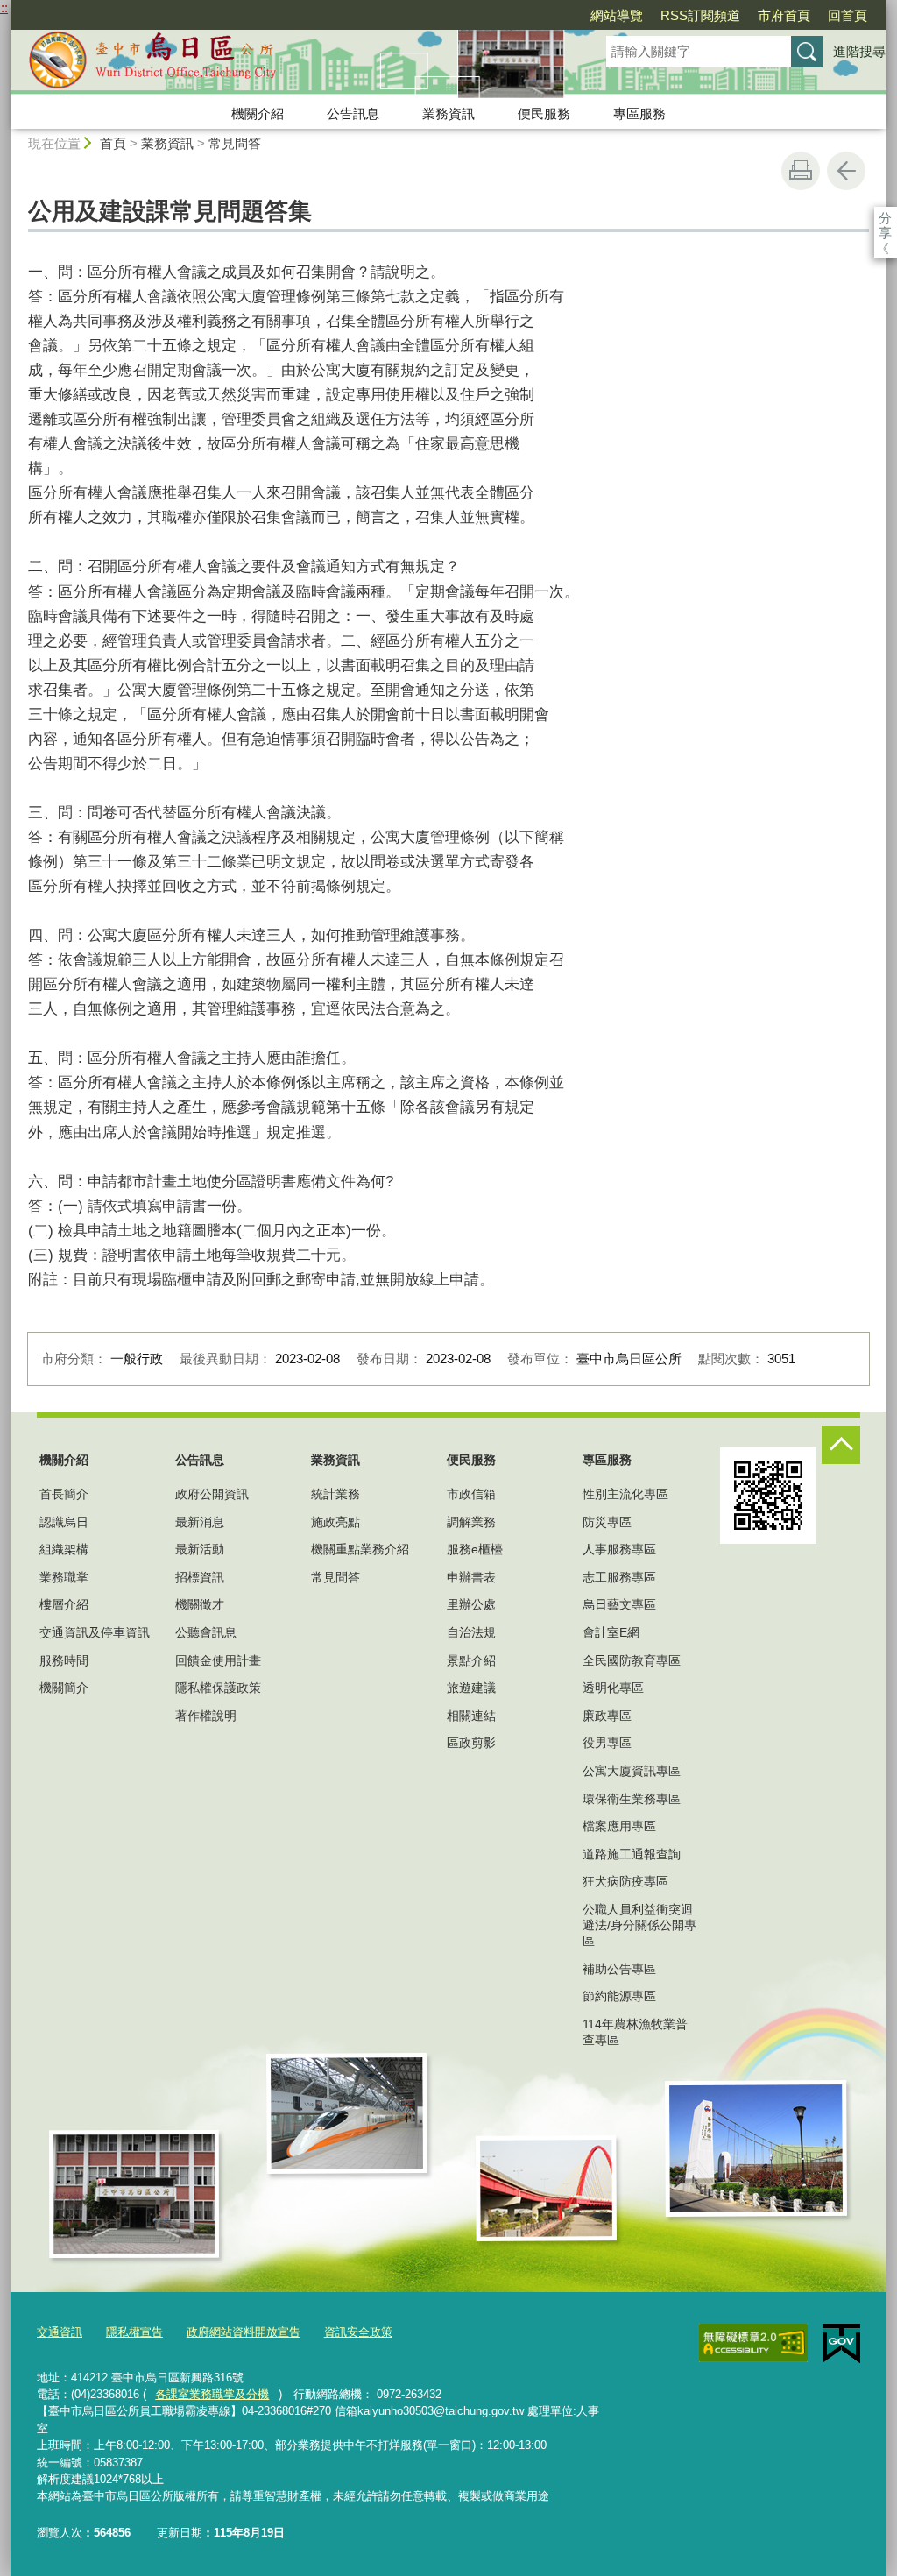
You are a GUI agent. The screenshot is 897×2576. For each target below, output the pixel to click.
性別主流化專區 (625, 1494)
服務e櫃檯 (475, 1549)
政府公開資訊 (212, 1494)
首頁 (113, 143)
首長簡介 (64, 1494)
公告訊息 (353, 113)
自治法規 (471, 1632)
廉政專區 (607, 1716)
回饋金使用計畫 (218, 1660)
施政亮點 (335, 1522)
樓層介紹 (64, 1604)
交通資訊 (60, 2332)
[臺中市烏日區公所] (287, 64)
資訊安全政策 (358, 2332)
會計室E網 (611, 1632)
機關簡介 (64, 1688)
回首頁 (848, 15)
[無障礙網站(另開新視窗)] (753, 2343)
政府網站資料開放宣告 (244, 2332)
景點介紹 (471, 1660)
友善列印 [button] (801, 171)
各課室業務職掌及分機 (212, 2394)
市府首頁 (784, 15)
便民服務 (544, 113)
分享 (885, 218)
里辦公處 (471, 1604)
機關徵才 (200, 1604)
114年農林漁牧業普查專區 (635, 2032)
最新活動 (200, 1549)
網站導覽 (617, 15)
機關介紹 (258, 113)
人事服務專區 (619, 1549)
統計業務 (335, 1494)
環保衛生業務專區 (632, 1799)
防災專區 (607, 1522)
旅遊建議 (471, 1688)
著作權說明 (206, 1716)
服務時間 (64, 1660)
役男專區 (607, 1743)
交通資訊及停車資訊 (95, 1632)
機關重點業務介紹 (360, 1549)
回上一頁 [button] (846, 171)
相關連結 (471, 1716)
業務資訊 (448, 113)
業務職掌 (64, 1577)
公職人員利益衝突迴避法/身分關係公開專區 (639, 1925)
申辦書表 (471, 1577)
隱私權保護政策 (218, 1688)
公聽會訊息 (206, 1632)
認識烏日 (64, 1522)
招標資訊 (200, 1577)
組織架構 (64, 1549)
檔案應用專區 (619, 1826)
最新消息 (200, 1522)
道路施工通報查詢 (632, 1854)
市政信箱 (471, 1494)
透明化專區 (613, 1688)
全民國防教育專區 (632, 1660)
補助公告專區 (619, 1969)
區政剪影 (471, 1743)
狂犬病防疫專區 (625, 1881)
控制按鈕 (841, 1445)
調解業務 (471, 1522)
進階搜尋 (859, 51)
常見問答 (235, 143)
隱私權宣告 (134, 2332)
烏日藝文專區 (619, 1604)
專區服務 (639, 113)
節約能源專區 (619, 1996)
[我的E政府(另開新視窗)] (841, 2344)
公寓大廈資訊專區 (632, 1771)
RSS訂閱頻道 (700, 15)
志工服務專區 (619, 1577)
